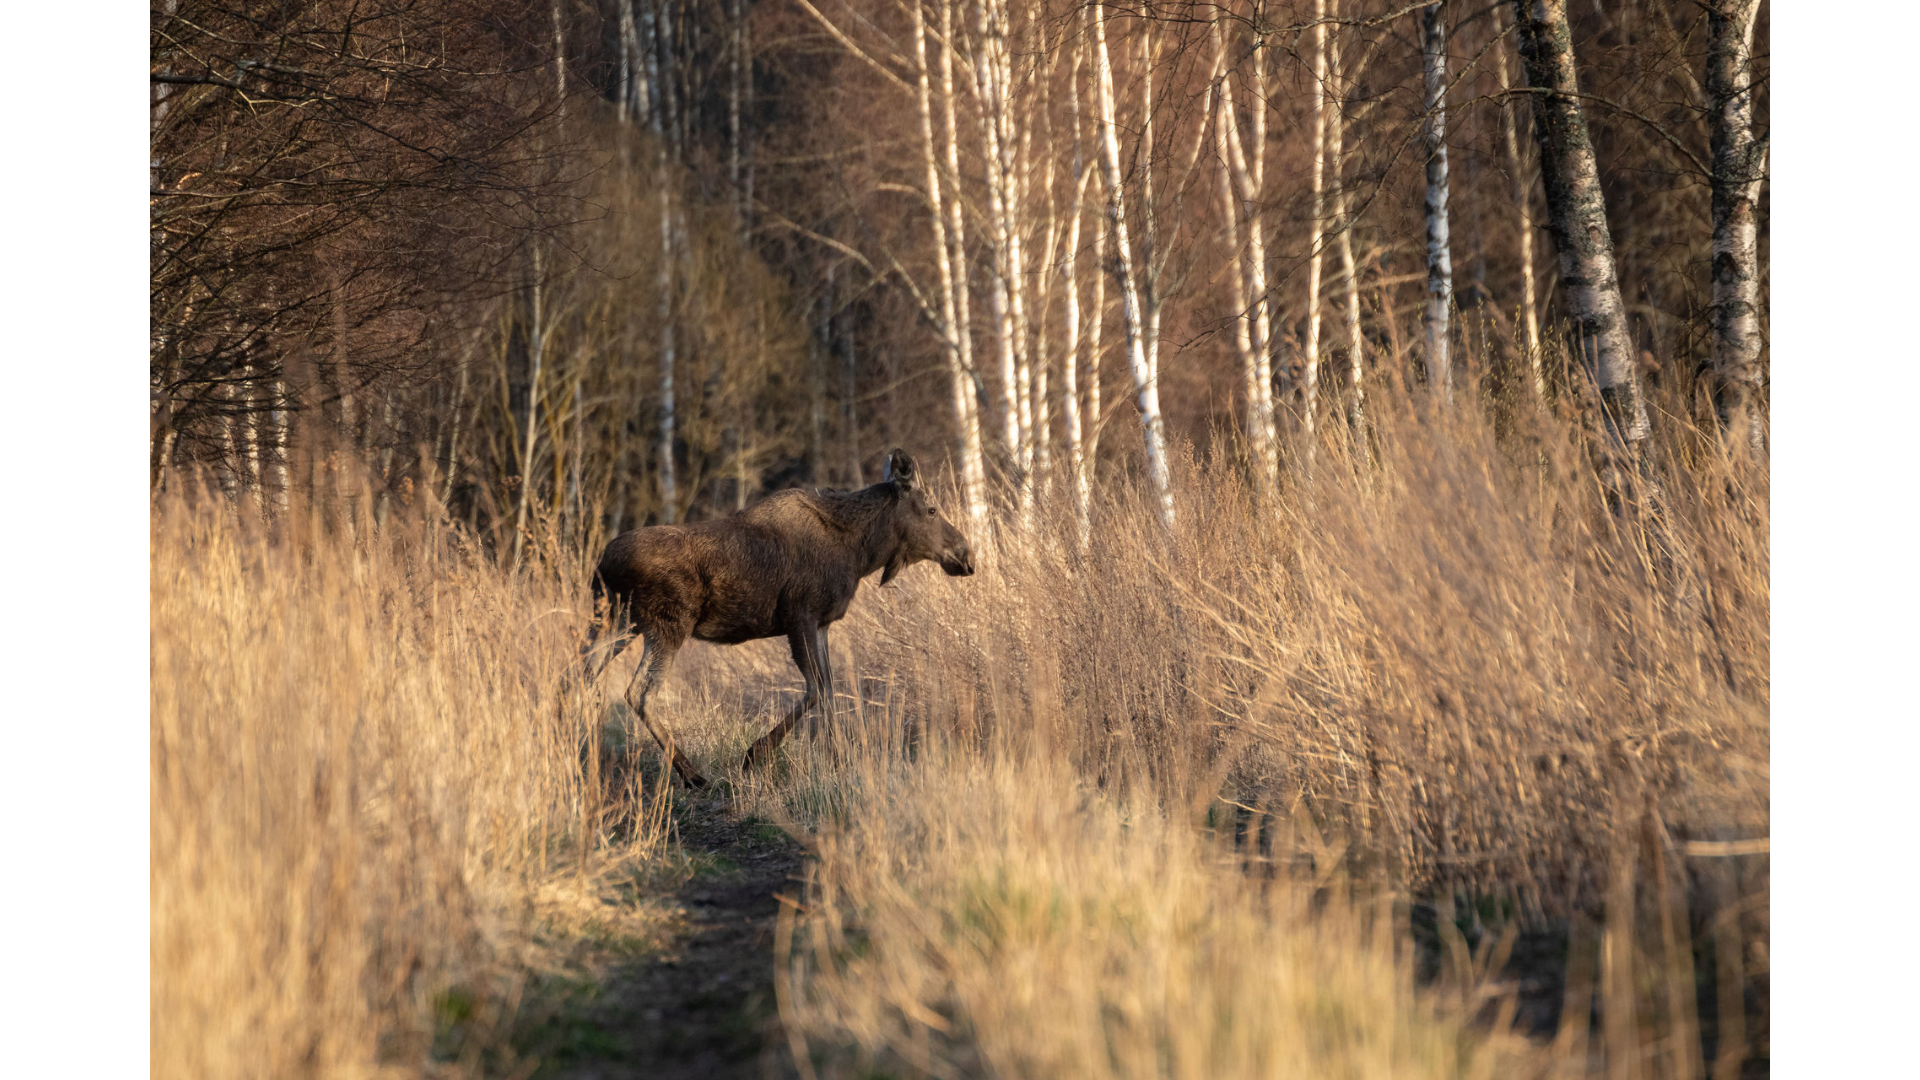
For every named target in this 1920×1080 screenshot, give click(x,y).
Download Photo (1407, 1039)
